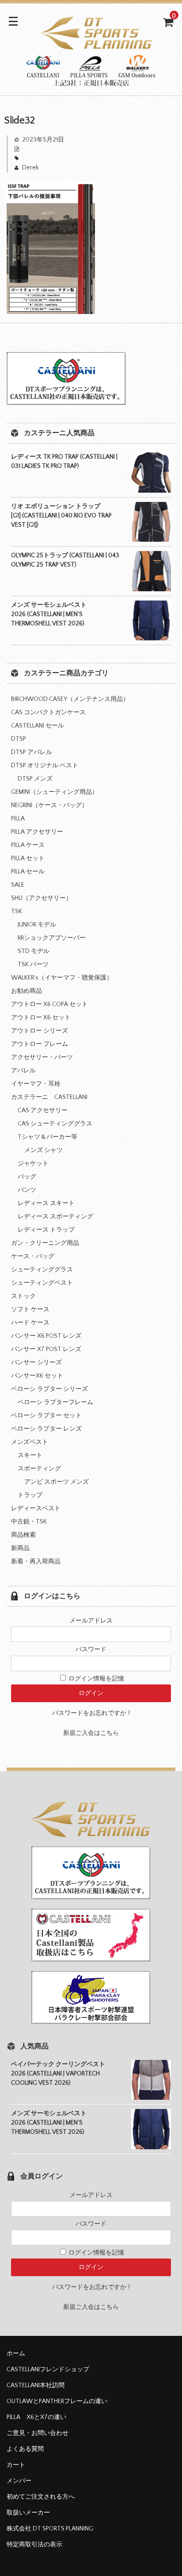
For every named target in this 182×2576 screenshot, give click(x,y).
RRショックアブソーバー (52, 938)
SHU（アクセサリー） (42, 898)
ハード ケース (30, 1323)
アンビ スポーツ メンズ (57, 1482)
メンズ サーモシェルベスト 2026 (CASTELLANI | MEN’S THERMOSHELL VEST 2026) (49, 614)
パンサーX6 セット (37, 1376)
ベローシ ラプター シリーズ (49, 1389)
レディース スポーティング (55, 1217)
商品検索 (23, 1535)
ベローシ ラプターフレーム (55, 1402)
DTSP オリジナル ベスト (45, 766)
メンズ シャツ (44, 1150)
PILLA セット (28, 858)
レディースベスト (36, 1508)
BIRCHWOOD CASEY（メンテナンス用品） (70, 699)
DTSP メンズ (35, 779)
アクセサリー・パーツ (42, 1057)
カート (16, 2465)
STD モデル (34, 951)
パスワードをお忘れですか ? (91, 1713)
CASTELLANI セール (38, 726)
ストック (23, 1296)
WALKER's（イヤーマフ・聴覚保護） (62, 978)
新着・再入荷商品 (36, 1562)
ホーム (16, 2354)
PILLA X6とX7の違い (36, 2417)
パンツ (27, 1190)
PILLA (18, 819)
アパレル (23, 1071)
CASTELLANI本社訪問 (36, 2385)
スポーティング (39, 1469)
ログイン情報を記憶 (96, 1679)
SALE (18, 885)
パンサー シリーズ (36, 1363)
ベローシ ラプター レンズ (46, 1429)
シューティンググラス (42, 1270)
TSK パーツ (33, 965)
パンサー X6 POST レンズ (46, 1336)
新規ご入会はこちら (91, 1733)
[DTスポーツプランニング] (91, 81)
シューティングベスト (42, 1283)
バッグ (27, 1177)
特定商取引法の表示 (34, 2545)
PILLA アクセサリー (37, 832)
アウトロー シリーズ (40, 1031)
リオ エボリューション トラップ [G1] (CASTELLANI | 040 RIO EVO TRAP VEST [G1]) (61, 516)
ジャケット (33, 1164)
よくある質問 (25, 2449)
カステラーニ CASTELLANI (49, 1097)
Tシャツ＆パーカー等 (47, 1137)
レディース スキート (46, 1203)
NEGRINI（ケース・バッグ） (49, 805)
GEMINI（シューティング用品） (55, 792)
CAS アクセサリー (43, 1110)
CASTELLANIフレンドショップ (48, 2369)
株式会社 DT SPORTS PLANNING (50, 2529)
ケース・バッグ (33, 1256)
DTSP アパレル (32, 752)
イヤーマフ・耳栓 (36, 1084)
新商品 (20, 1548)
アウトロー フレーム (40, 1044)
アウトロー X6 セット (41, 1018)
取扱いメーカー (28, 2513)
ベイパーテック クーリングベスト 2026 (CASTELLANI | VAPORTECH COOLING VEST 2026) (58, 2074)
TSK (17, 911)
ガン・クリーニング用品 (45, 1243)
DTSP (19, 739)
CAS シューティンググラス (55, 1124)
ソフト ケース (30, 1309)
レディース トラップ (46, 1230)
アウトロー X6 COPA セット (49, 1004)
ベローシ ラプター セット (46, 1416)
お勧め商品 (27, 991)
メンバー (19, 2481)
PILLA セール (28, 872)
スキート (30, 1455)
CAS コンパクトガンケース (48, 712)
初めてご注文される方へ (41, 2497)
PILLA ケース (28, 845)
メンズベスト (30, 1442)
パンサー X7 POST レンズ (46, 1349)
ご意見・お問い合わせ (38, 2433)
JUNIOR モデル (37, 925)
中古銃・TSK (29, 1522)
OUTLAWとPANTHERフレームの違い (57, 2401)
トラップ (30, 1495)
